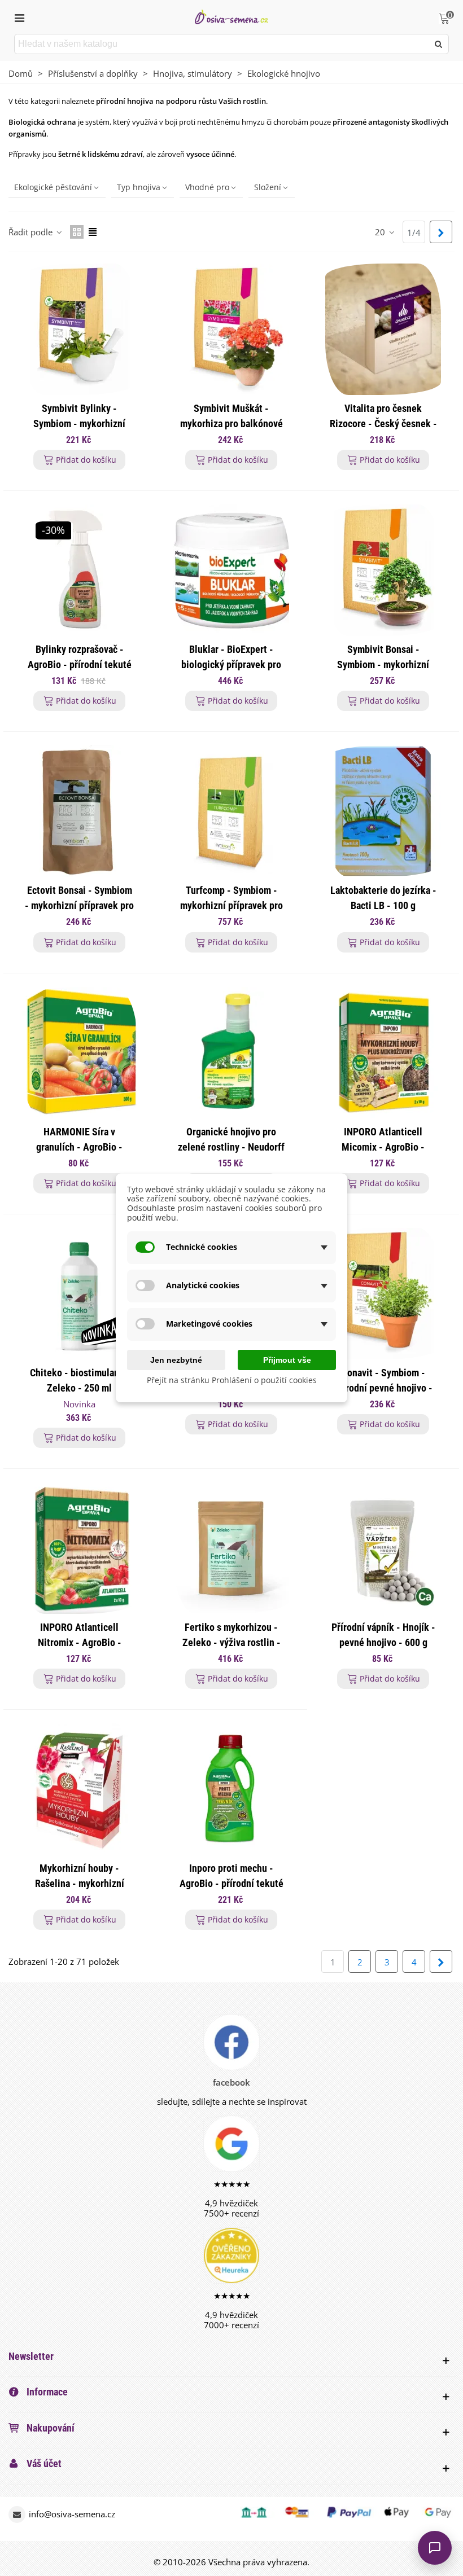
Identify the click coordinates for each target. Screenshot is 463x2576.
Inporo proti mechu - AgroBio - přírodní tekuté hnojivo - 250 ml (231, 1883)
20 (381, 232)
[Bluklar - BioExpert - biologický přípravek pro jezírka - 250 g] (231, 570)
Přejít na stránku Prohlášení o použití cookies (232, 1381)
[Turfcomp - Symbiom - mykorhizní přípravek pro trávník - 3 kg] (231, 811)
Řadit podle (32, 232)
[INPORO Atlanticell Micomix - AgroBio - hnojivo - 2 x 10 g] (383, 1053)
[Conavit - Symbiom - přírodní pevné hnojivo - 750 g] (383, 1294)
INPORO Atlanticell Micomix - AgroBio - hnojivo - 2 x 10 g (383, 1147)
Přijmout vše (287, 1360)
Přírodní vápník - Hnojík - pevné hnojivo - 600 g (383, 1635)
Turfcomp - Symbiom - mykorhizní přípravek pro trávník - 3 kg (231, 905)
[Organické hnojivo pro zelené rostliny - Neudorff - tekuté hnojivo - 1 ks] (231, 1053)
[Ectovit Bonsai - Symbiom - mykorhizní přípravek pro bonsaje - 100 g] (79, 811)
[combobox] (222, 44)
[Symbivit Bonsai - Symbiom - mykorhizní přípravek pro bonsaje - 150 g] (383, 570)
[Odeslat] (439, 44)
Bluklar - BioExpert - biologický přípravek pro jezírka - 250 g (231, 664)
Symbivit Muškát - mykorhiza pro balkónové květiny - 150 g (231, 424)
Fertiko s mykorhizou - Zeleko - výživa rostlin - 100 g (231, 1642)
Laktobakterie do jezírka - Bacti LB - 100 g (383, 898)
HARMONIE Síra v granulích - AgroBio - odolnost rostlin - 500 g (79, 1147)
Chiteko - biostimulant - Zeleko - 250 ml (79, 1380)
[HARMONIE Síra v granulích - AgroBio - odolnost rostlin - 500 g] (79, 1053)
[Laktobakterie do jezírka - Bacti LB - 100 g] (383, 811)
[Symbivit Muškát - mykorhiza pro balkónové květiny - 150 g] (231, 329)
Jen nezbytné (176, 1360)
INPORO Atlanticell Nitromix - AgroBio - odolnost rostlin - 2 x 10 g (79, 1642)
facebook (231, 2082)
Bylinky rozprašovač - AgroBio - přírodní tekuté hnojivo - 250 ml (80, 664)
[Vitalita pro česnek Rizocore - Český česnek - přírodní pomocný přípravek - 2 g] (383, 329)
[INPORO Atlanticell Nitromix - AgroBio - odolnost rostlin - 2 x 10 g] (79, 1548)
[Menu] (19, 17)
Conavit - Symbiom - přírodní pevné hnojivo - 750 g (383, 1388)
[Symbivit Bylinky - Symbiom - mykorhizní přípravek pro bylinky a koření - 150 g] (79, 329)
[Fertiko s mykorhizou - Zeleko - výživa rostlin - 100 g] (231, 1548)
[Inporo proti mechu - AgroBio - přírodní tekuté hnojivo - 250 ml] (231, 1789)
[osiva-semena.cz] (231, 17)
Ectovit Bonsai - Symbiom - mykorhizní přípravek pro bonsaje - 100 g (79, 905)
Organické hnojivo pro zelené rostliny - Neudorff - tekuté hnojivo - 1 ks (231, 1147)
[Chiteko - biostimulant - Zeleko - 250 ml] (79, 1294)
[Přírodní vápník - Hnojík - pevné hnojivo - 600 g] (383, 1548)
